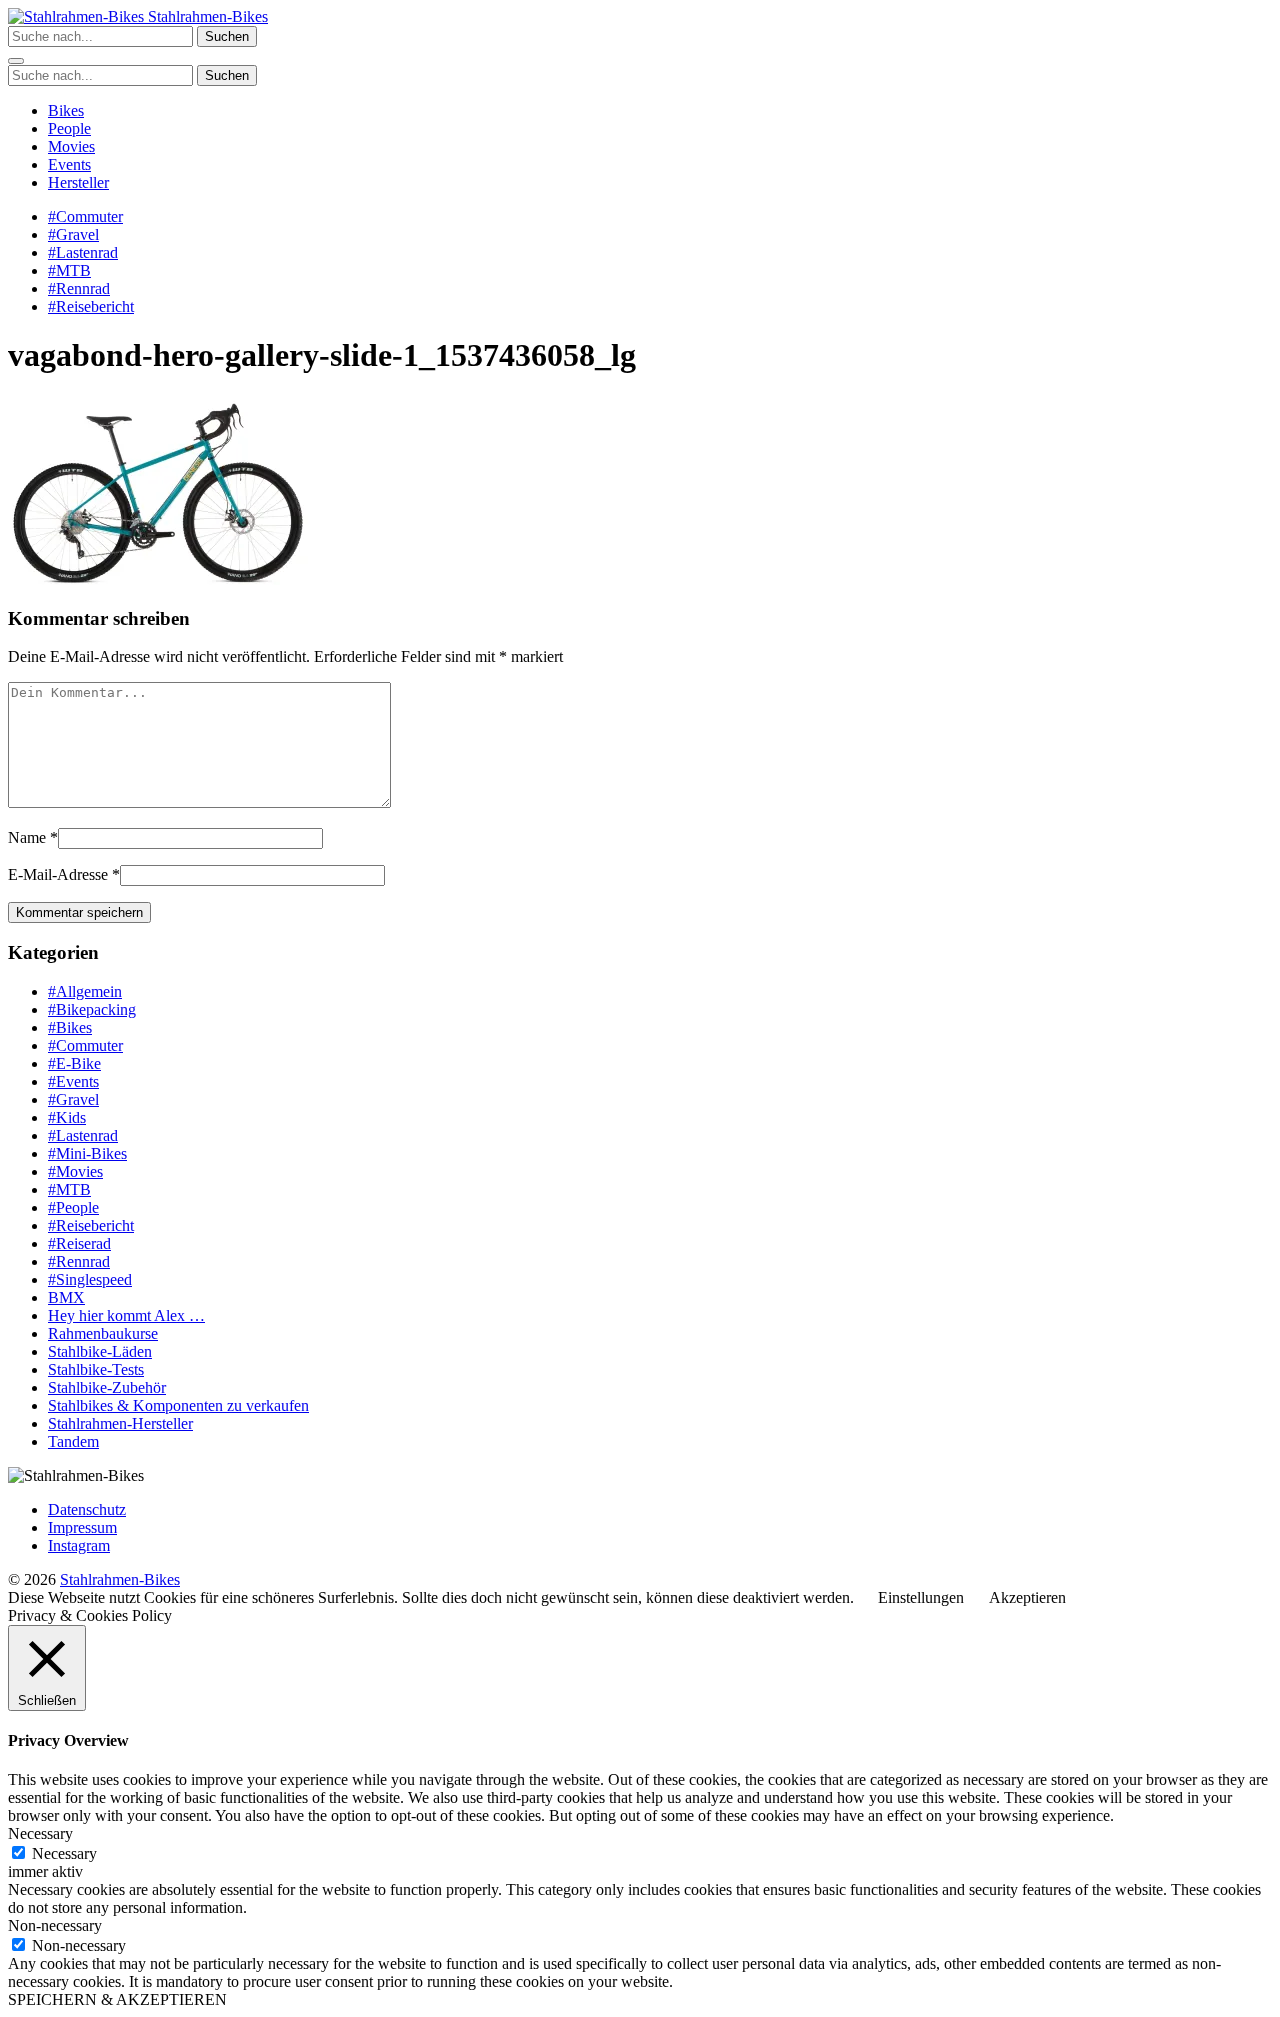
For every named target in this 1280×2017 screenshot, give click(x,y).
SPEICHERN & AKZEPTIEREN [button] (117, 1999)
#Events (73, 1081)
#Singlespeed (90, 1279)
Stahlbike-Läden (100, 1351)
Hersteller (78, 182)
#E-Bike (74, 1063)
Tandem (73, 1441)
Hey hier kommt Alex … (126, 1315)
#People (73, 1207)
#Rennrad (79, 288)
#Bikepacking (92, 1009)
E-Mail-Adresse (58, 874)
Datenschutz (87, 1509)
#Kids (67, 1117)
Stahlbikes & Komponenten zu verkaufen (178, 1405)
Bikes (66, 110)
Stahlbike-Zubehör (107, 1387)
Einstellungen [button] (921, 1597)
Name (27, 837)
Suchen (227, 36)
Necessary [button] (40, 1833)
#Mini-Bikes (87, 1153)
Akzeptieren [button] (1027, 1597)
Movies (71, 146)
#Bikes (70, 1027)
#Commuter (85, 216)
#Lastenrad (83, 252)
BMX (66, 1297)
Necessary (64, 1853)
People (69, 128)
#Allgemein (85, 991)
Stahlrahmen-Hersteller (120, 1423)
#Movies (75, 1171)
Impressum (82, 1527)
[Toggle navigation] (16, 61)
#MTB (69, 270)
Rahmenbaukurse (103, 1333)
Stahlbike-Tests (96, 1369)
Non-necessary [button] (55, 1925)
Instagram (79, 1545)
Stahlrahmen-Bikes (206, 16)
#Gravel (73, 234)
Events (69, 164)
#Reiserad (79, 1243)
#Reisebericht (91, 306)
